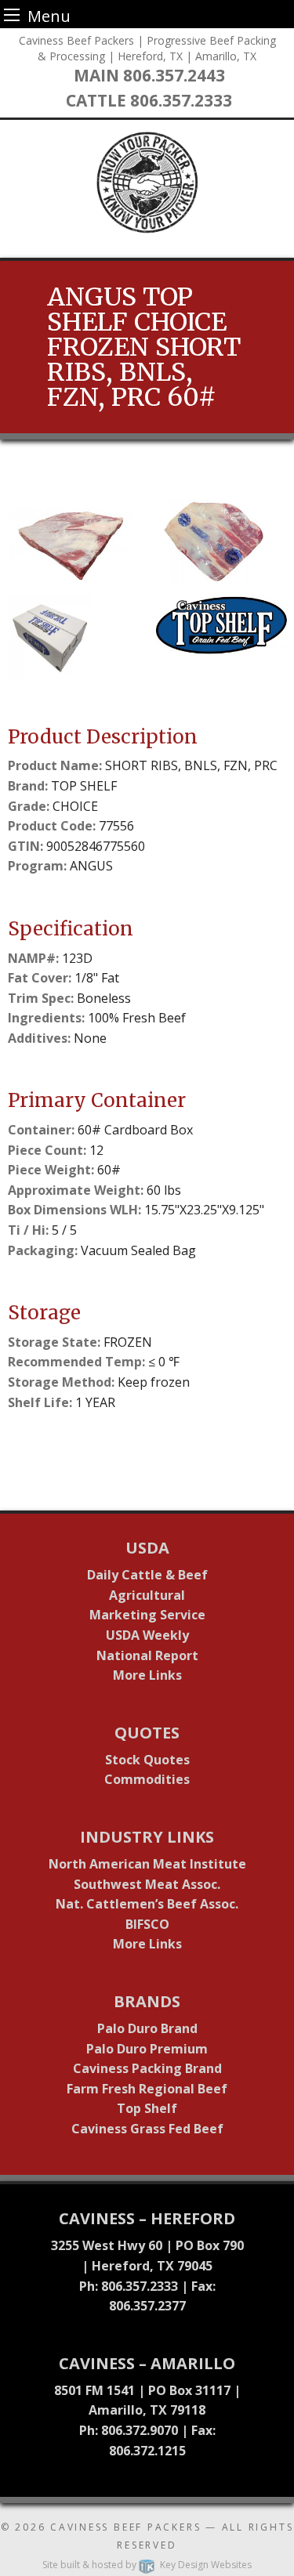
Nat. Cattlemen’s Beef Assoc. (147, 1904)
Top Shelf (147, 2108)
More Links (147, 1675)
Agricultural (147, 1595)
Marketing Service (147, 1615)
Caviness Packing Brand (147, 2068)
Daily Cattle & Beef (147, 1575)
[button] (75, 541)
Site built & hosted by (147, 2565)
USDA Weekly (147, 1635)
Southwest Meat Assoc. (147, 1884)
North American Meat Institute (147, 1864)
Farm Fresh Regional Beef (147, 2089)
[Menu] (12, 14)
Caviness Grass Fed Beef (147, 2129)
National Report (147, 1655)
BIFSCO (147, 1924)
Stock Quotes (147, 1760)
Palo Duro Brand (147, 2028)
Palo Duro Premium (147, 2049)
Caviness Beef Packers (125, 2527)
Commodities (147, 1779)
